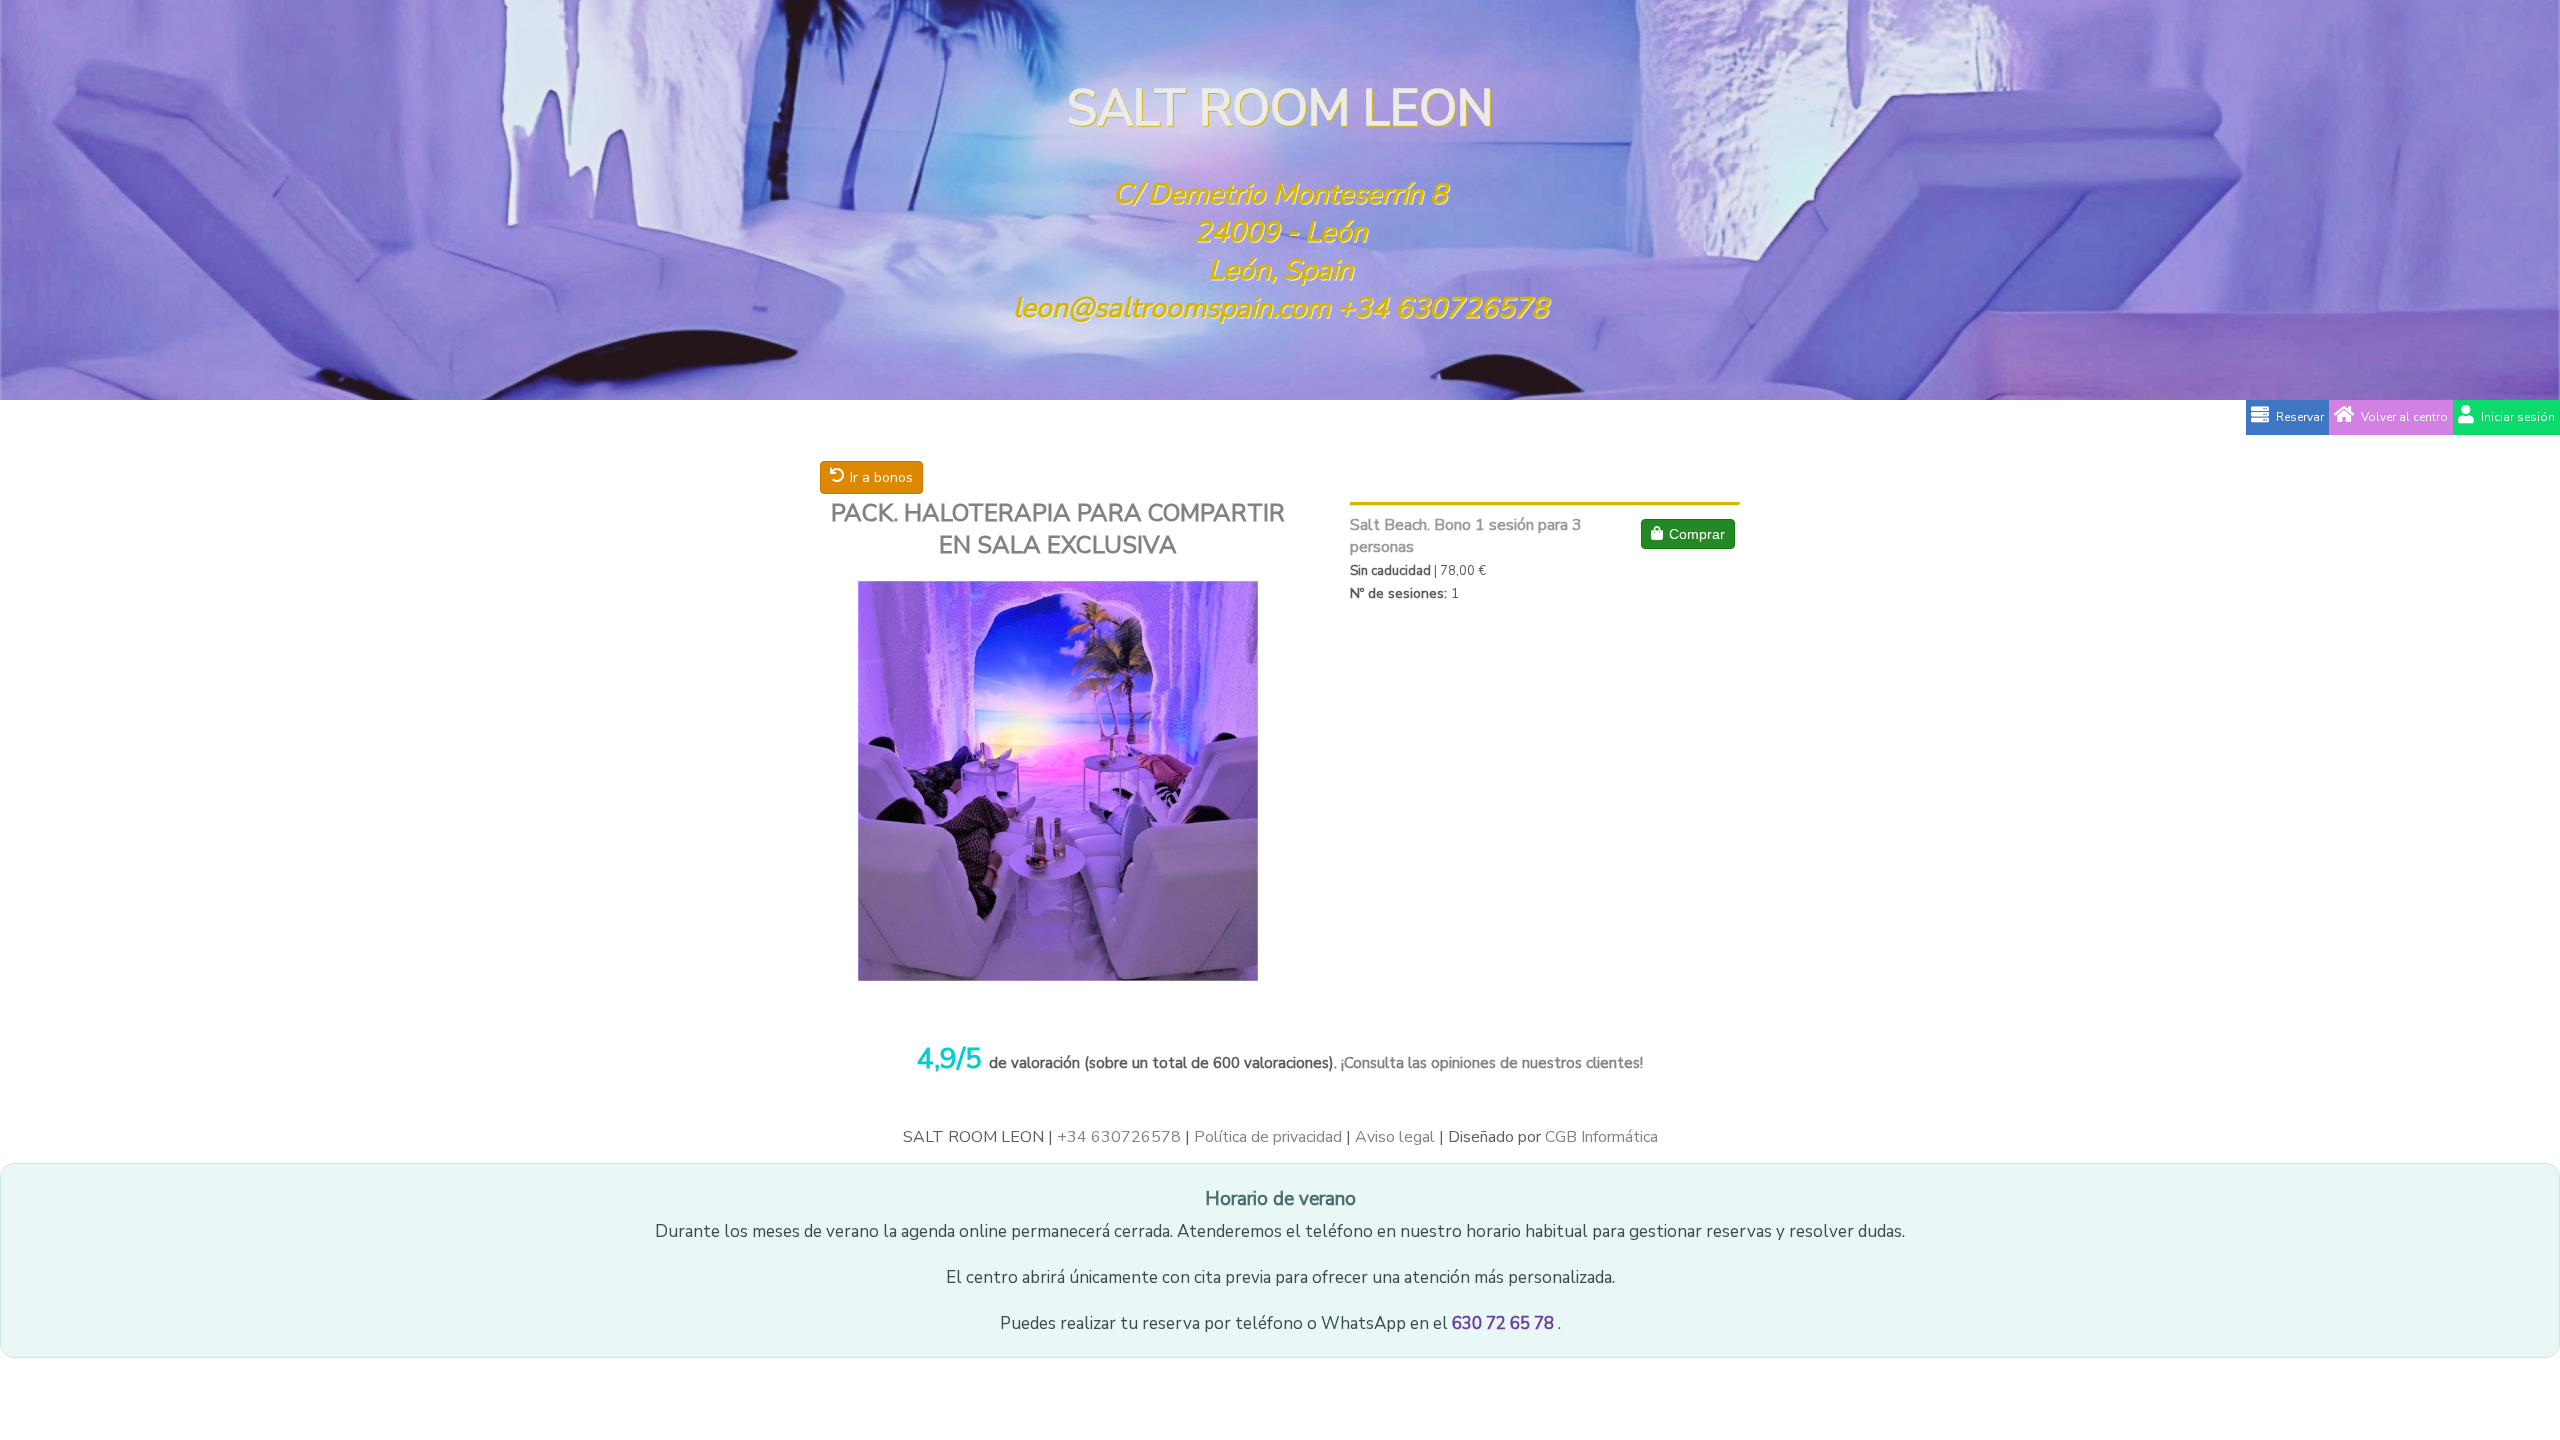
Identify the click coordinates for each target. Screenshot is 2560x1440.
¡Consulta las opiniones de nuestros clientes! (1490, 1063)
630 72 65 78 (1505, 1323)
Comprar (1697, 534)
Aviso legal (1395, 1137)
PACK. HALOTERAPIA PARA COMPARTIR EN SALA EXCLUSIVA (1058, 529)
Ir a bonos (881, 477)
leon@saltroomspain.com (1171, 308)
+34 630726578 (1442, 308)
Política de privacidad (1268, 1137)
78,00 (1457, 571)
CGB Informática (1601, 1137)
